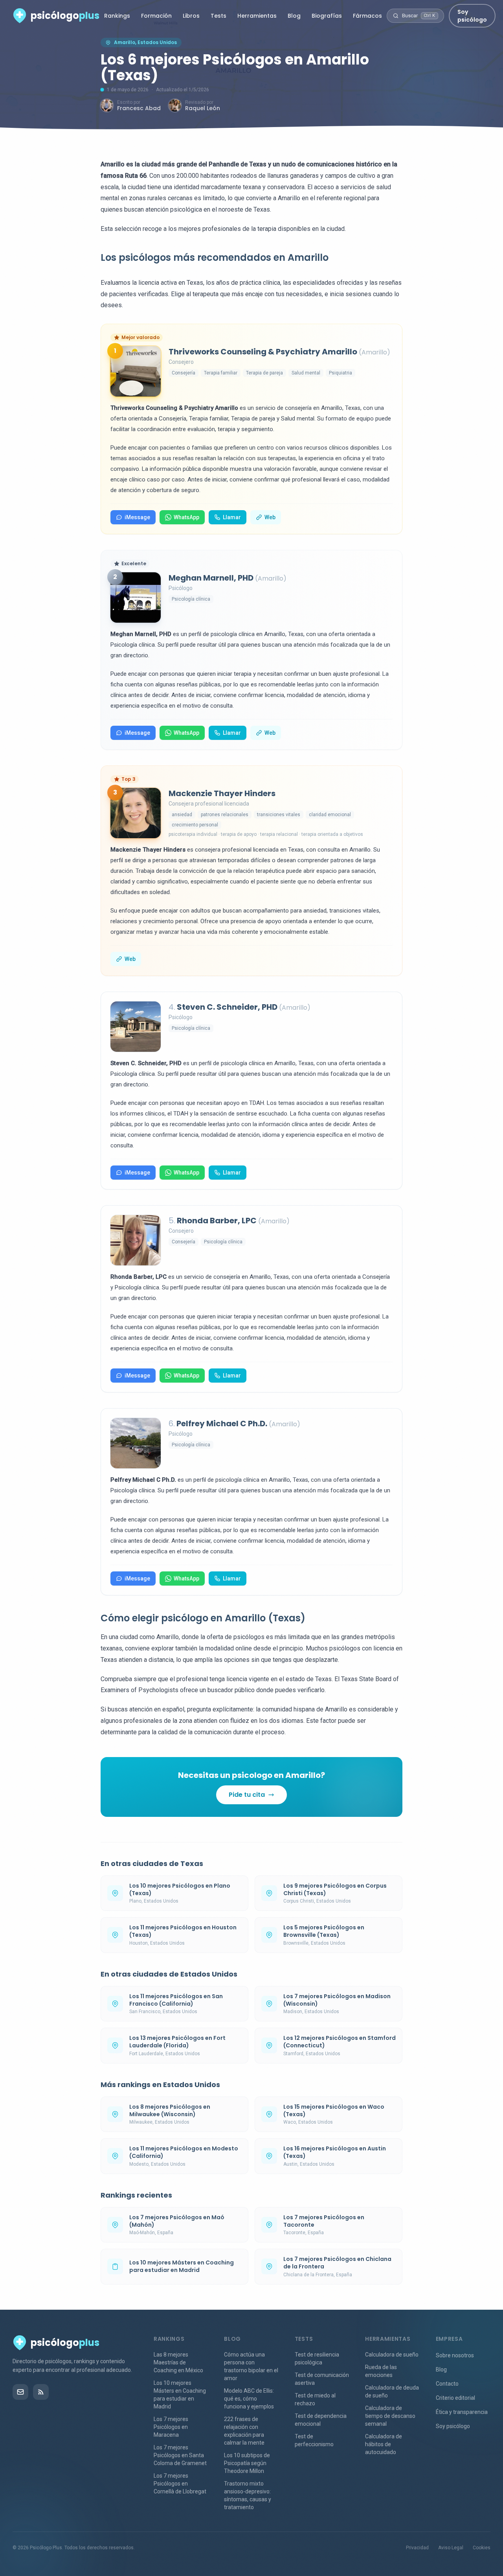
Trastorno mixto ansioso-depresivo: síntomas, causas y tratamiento (248, 2495)
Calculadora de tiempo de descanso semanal (390, 2416)
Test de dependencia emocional (321, 2420)
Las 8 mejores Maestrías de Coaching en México (178, 2362)
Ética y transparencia (462, 2412)
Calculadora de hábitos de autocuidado (384, 2444)
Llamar (232, 517)
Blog (294, 16)
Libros (191, 16)
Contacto (447, 2384)
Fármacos (367, 16)
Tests (218, 16)
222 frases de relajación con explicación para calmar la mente (244, 2431)
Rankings (117, 16)
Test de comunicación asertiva (322, 2379)
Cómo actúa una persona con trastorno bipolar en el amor (251, 2366)
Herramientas (257, 16)
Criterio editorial (455, 2398)
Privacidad (417, 2548)
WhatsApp (186, 517)
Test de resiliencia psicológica (317, 2358)
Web (270, 517)
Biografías (327, 16)
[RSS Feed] (41, 2392)
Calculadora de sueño (392, 2355)
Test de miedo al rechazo (315, 2399)
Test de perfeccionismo (314, 2440)
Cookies (482, 2548)
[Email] (20, 2392)
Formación (156, 16)
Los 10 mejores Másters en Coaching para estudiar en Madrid (180, 2395)
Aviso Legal (451, 2548)
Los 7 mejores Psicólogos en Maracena (171, 2427)
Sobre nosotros (455, 2355)
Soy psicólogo (472, 16)
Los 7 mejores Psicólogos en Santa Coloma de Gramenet (180, 2455)
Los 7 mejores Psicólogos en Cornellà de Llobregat (180, 2484)
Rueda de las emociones (381, 2371)
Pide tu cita (247, 1795)
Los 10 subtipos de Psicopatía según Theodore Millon (247, 2463)
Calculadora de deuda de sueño (392, 2392)
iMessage (137, 517)
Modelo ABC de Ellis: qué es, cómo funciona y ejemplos (249, 2399)
